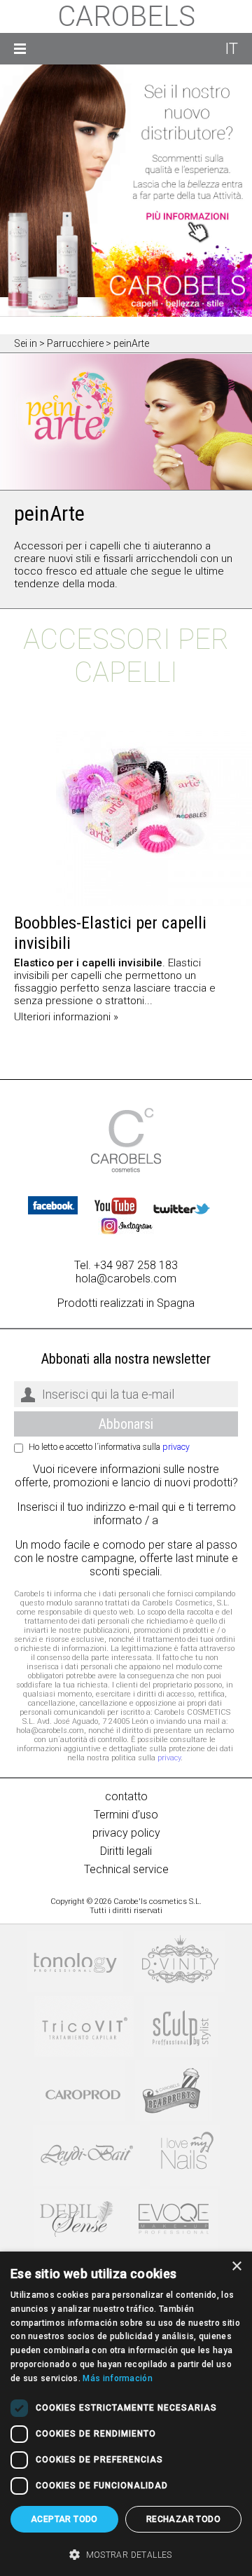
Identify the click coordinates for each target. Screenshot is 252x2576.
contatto (126, 1796)
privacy (176, 1447)
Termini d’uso (126, 1815)
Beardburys (174, 2091)
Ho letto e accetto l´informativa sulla (109, 1447)
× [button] (236, 2267)
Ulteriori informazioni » (66, 1017)
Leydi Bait (86, 2155)
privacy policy (126, 1833)
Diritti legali (126, 1851)
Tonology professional (75, 1962)
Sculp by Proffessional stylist (181, 2026)
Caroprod (82, 2091)
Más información (118, 2378)
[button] (126, 2554)
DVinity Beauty (180, 1962)
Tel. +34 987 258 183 (126, 1265)
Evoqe (174, 2220)
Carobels (126, 16)
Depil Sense (77, 2220)
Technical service (126, 1869)
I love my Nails (185, 2155)
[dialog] (126, 2414)
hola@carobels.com (126, 1279)
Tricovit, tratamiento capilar (84, 2026)
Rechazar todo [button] (183, 2519)
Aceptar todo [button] (64, 2519)
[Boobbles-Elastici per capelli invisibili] (126, 818)
